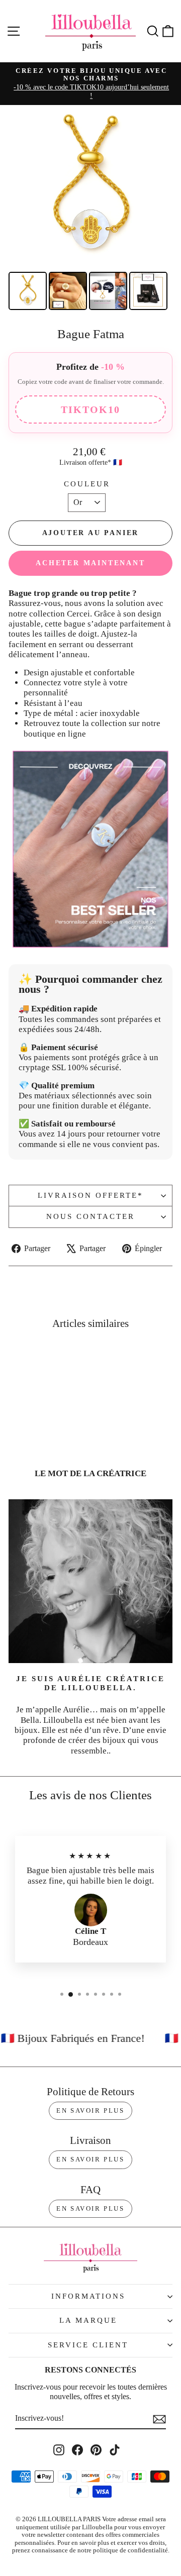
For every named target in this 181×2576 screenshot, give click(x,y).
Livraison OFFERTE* (90, 1195)
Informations (88, 2296)
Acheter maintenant (90, 563)
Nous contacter (90, 1216)
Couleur (87, 484)
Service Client (88, 2345)
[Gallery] (90, 209)
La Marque (88, 2320)
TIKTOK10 (90, 409)
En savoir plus (90, 2110)
